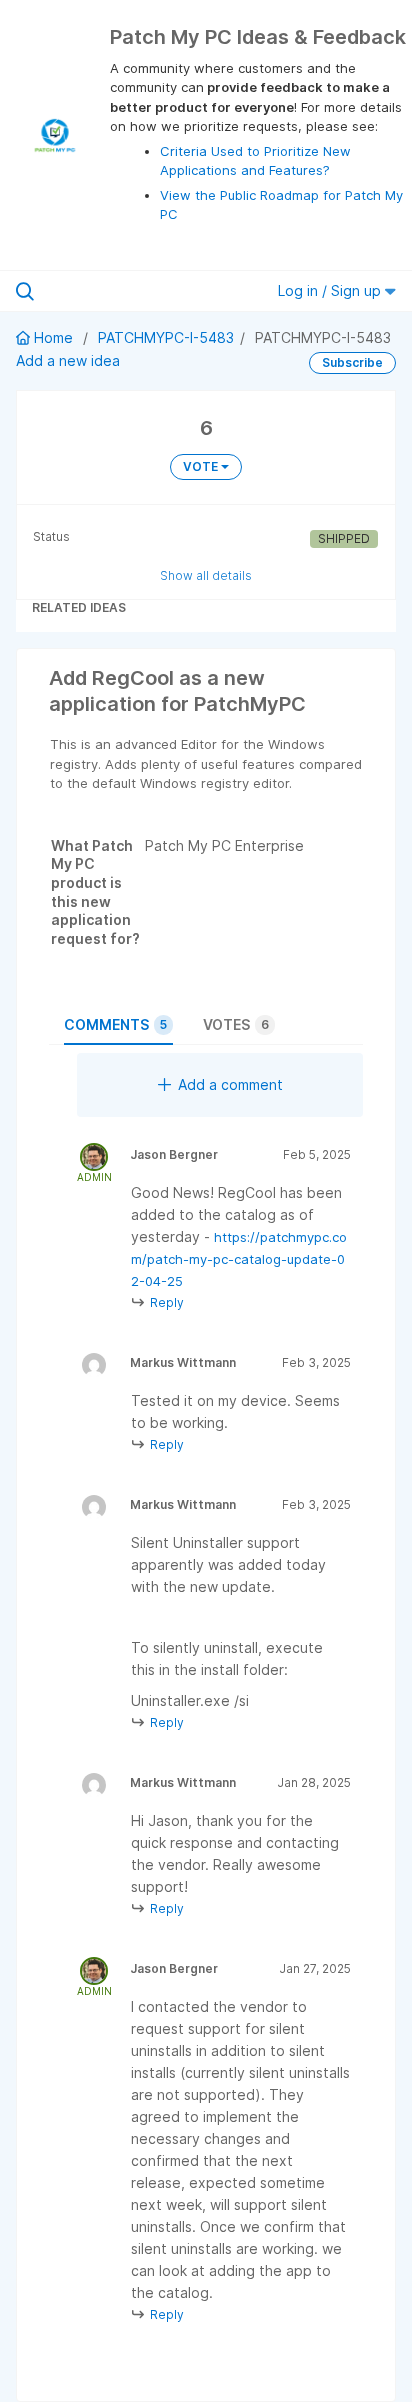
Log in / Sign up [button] (331, 290)
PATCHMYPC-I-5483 (166, 337)
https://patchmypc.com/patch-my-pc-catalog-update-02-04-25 (239, 1259)
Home (53, 337)
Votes (236, 1024)
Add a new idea (68, 360)
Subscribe (352, 362)
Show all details (206, 575)
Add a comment (230, 1084)
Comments (115, 1024)
